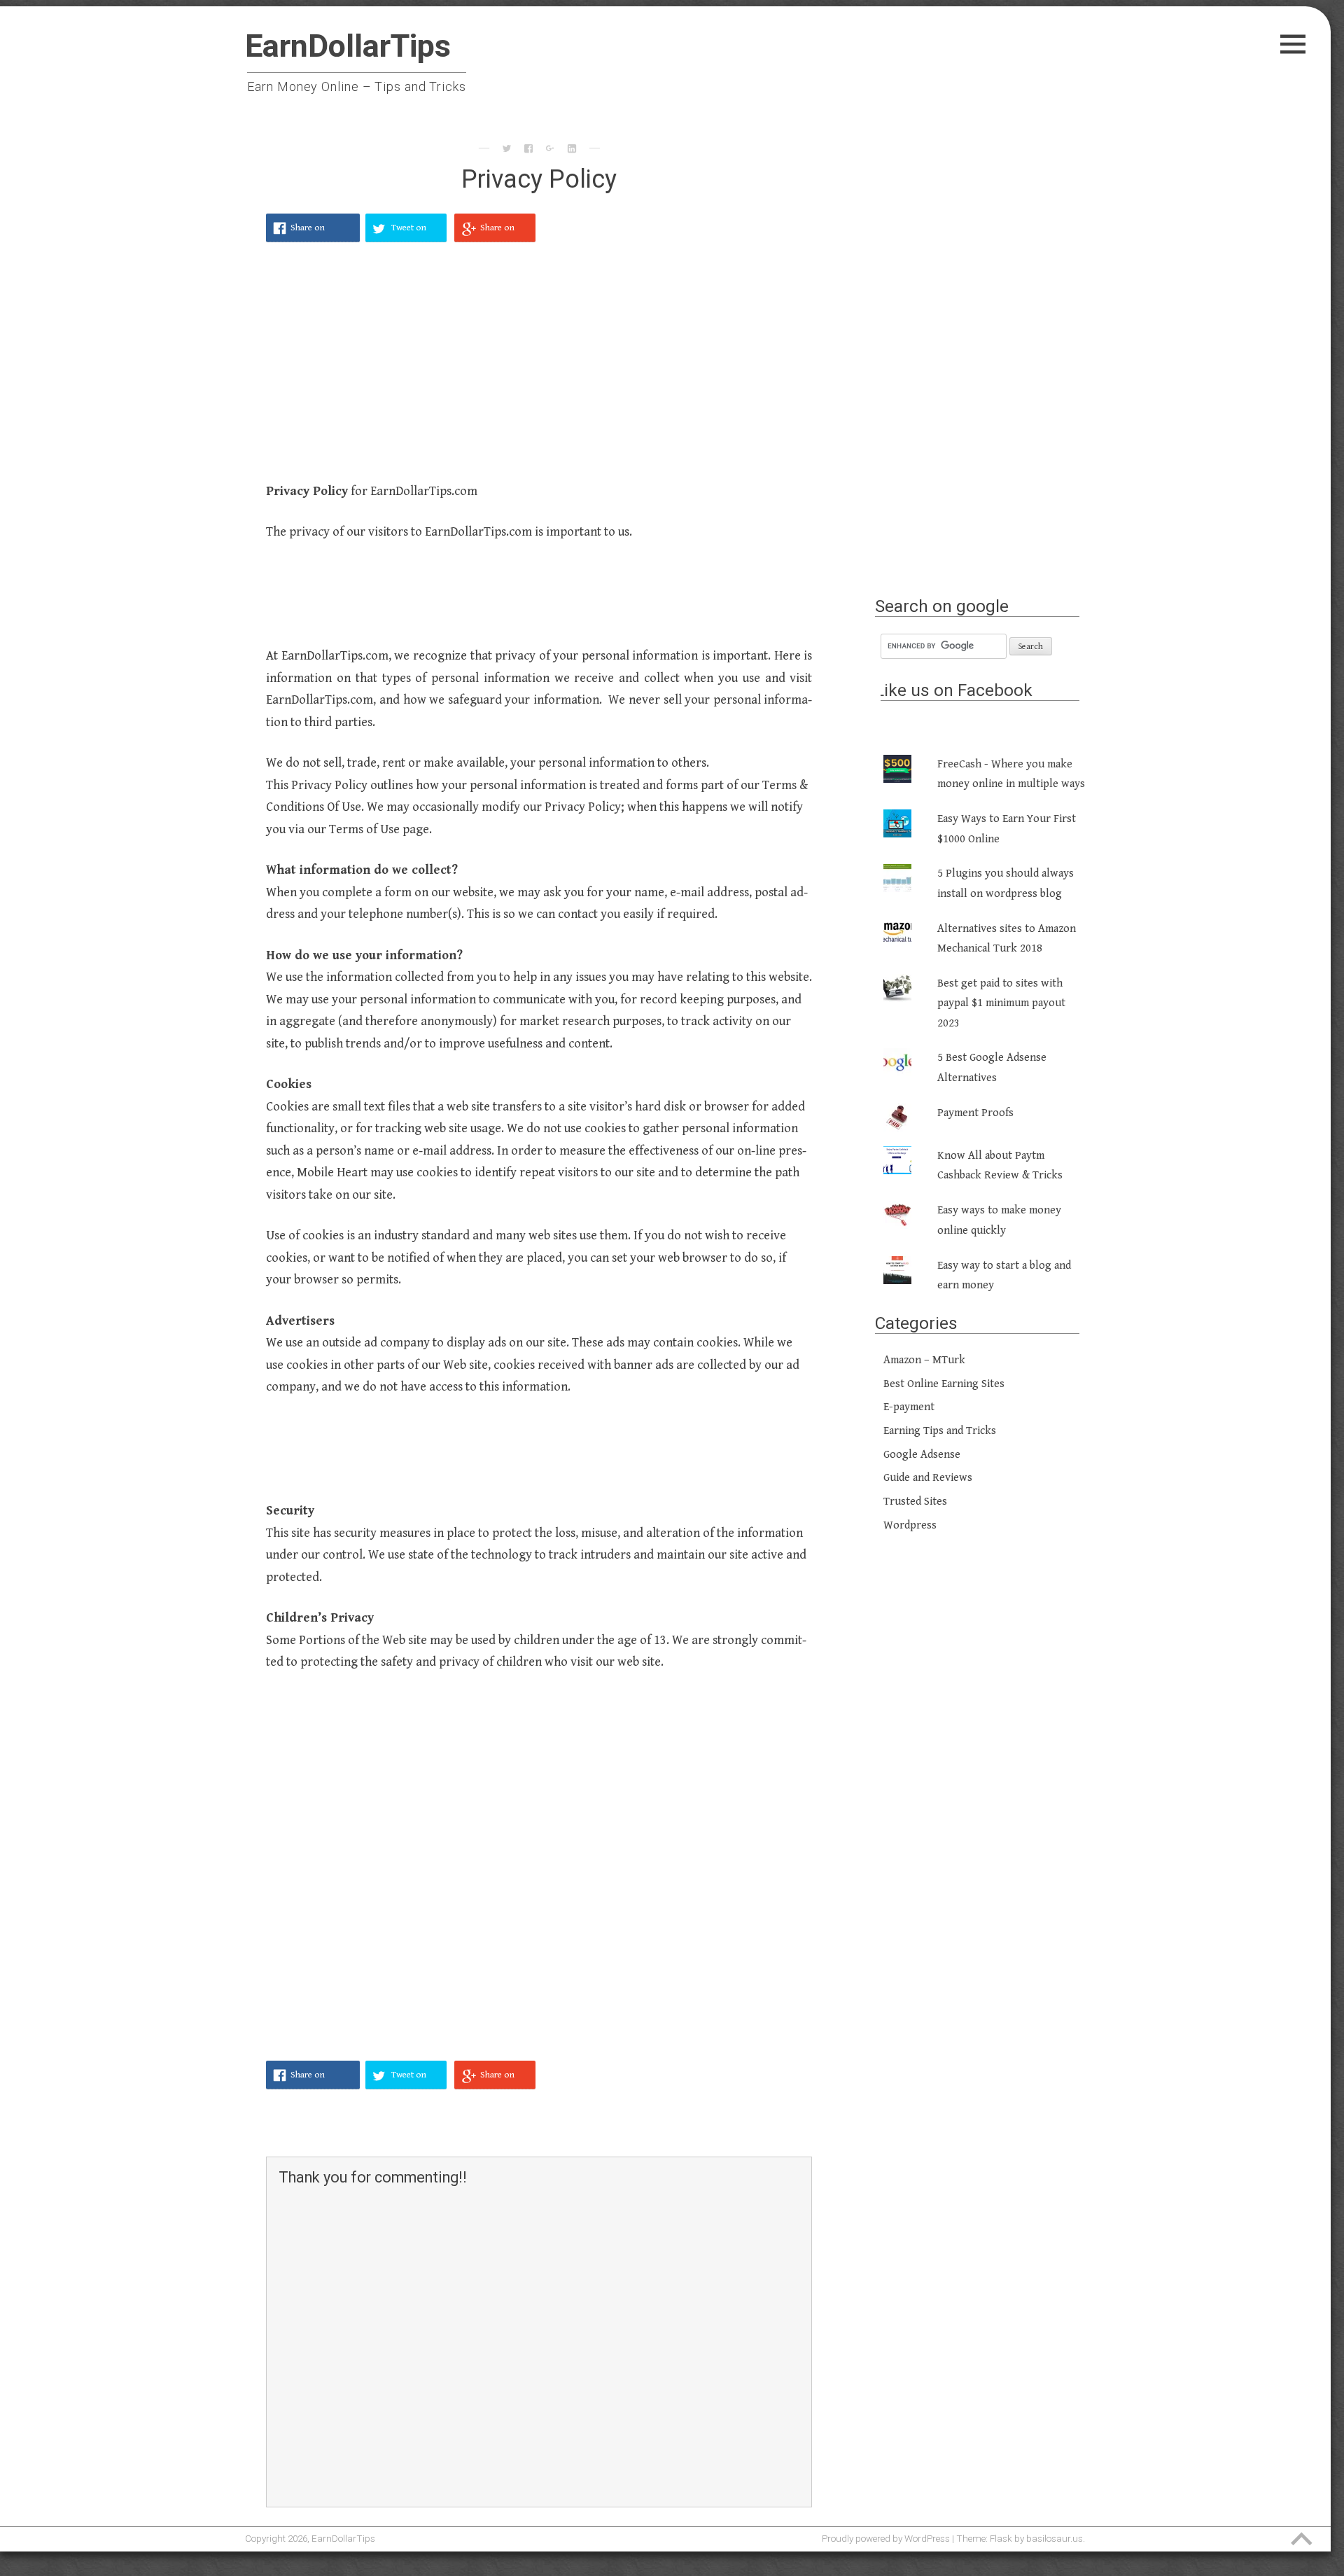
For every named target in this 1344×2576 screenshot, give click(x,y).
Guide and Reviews (928, 1478)
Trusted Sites (915, 1502)
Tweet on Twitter (409, 232)
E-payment (909, 1407)
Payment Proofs (975, 1113)
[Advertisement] (539, 370)
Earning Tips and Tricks (940, 1431)
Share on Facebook (309, 232)
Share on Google (497, 232)
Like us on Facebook (954, 690)
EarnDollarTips (348, 46)
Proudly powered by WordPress (886, 2538)
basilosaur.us (1055, 2538)
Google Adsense (922, 1455)
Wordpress (910, 1525)
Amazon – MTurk (924, 1360)
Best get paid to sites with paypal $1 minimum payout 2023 (1001, 1003)
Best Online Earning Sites (944, 1384)
